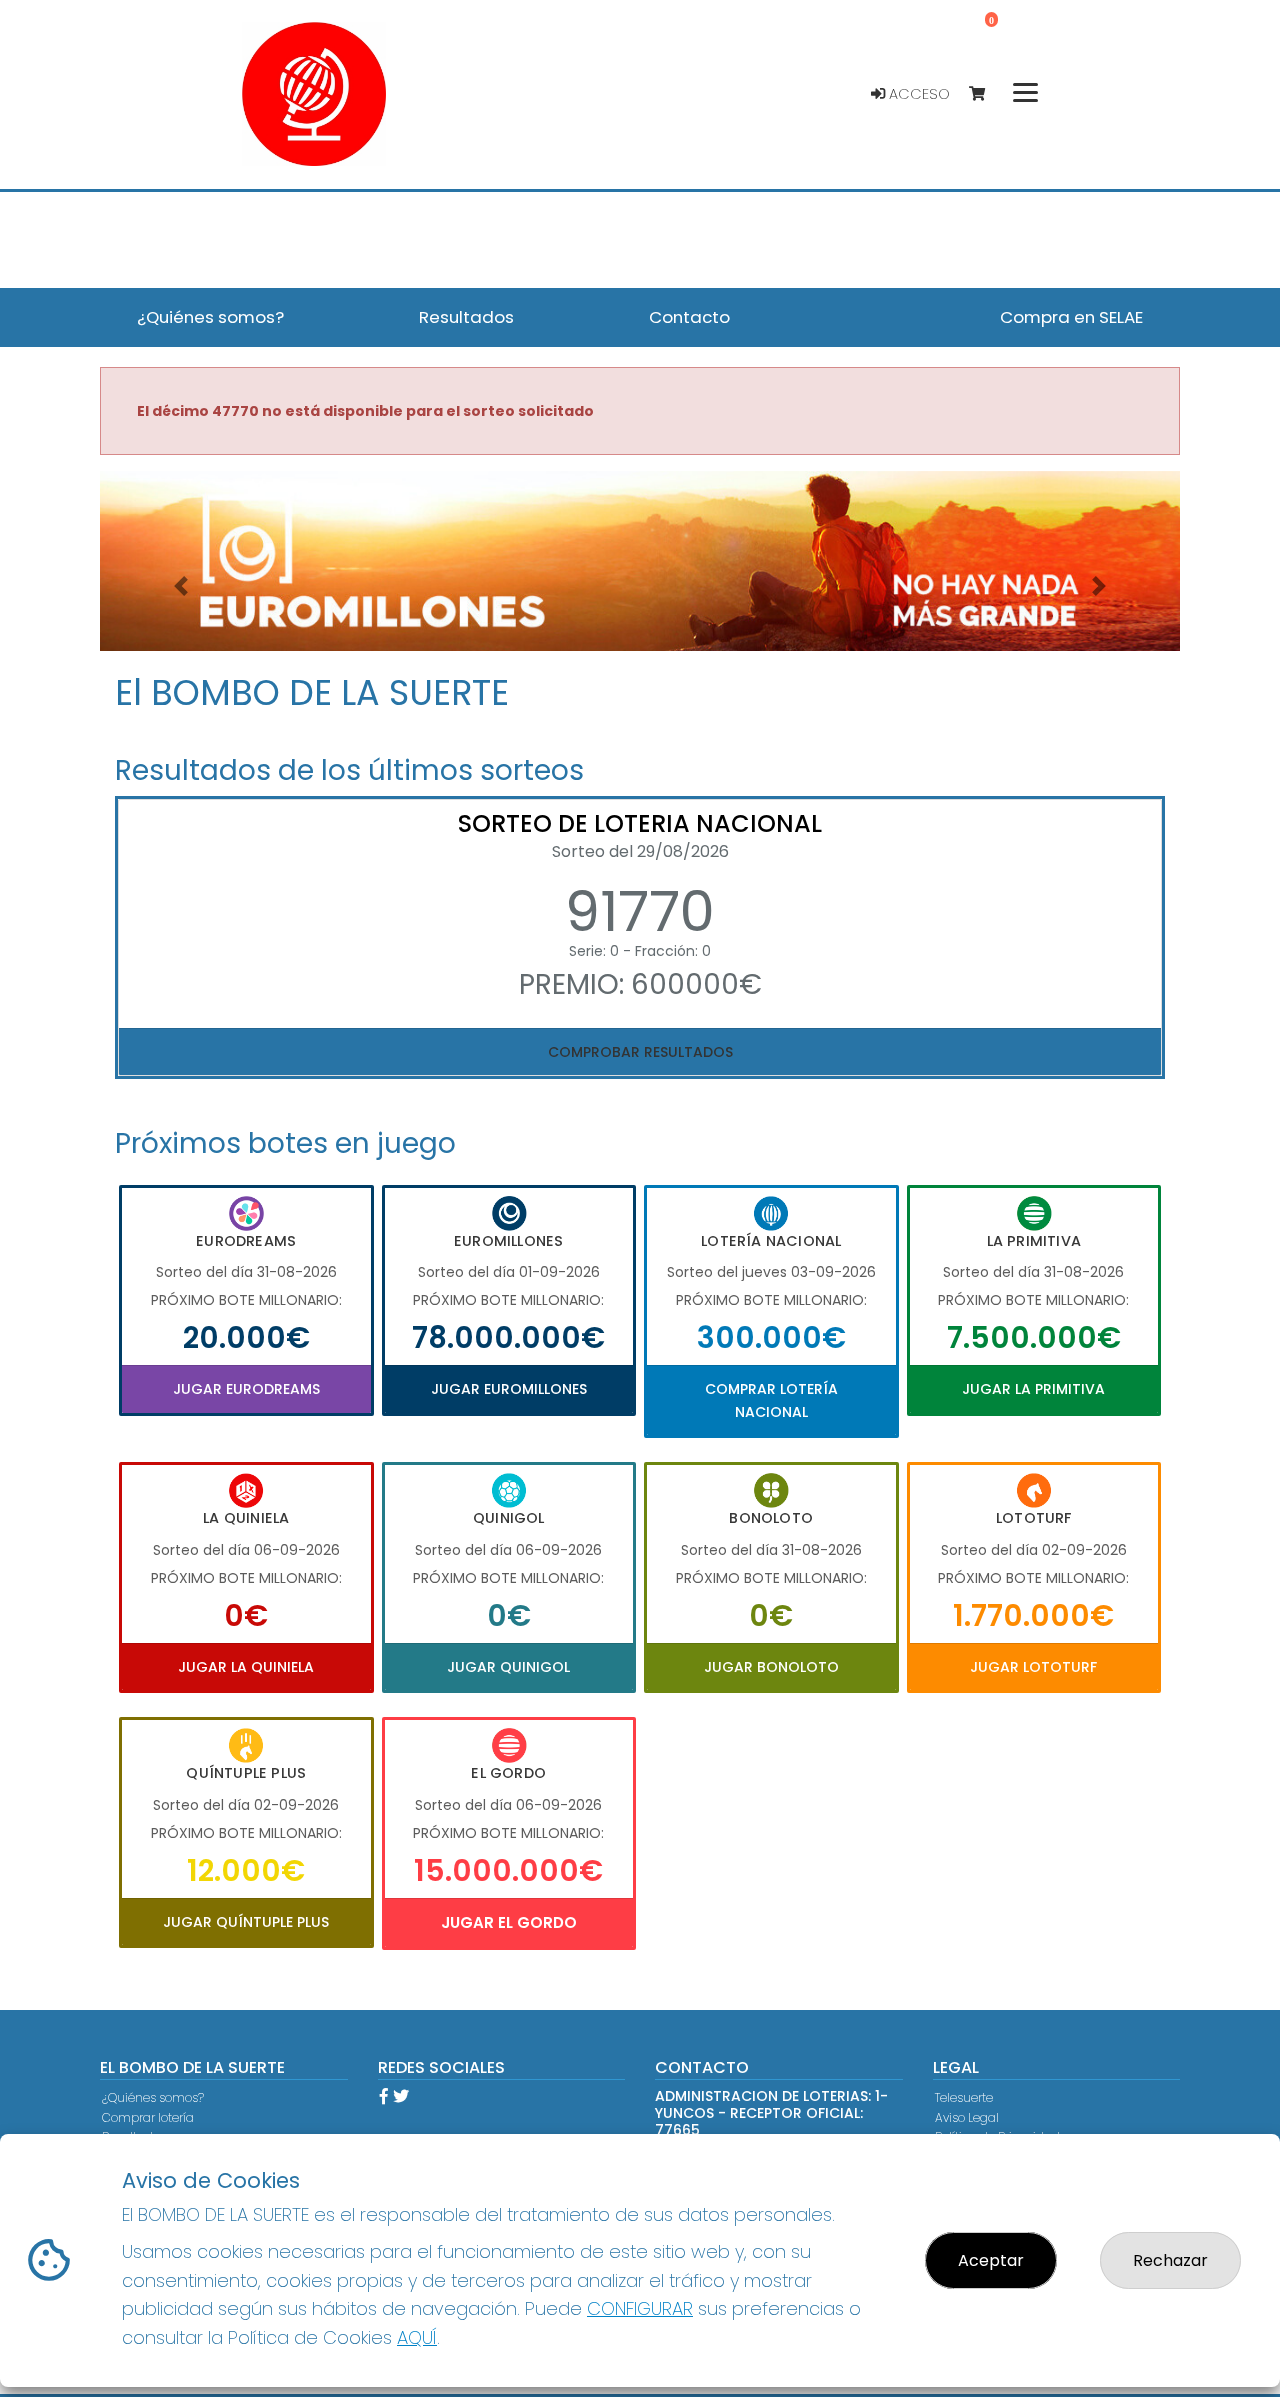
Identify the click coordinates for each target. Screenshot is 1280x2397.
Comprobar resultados (640, 1052)
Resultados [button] (466, 317)
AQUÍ (417, 2337)
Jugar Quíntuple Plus (246, 1922)
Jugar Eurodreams (246, 1389)
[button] (181, 586)
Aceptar (991, 2260)
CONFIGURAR (640, 2308)
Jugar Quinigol (508, 1667)
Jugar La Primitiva (1033, 1389)
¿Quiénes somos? (153, 2097)
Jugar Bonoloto (771, 1667)
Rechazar (1170, 2260)
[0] (986, 94)
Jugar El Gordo (509, 1922)
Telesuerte (964, 2097)
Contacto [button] (689, 317)
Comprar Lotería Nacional (771, 1400)
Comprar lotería (148, 2117)
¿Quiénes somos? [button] (210, 317)
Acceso (917, 94)
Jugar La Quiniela (246, 1667)
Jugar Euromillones (509, 1389)
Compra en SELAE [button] (1071, 317)
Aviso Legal (967, 2117)
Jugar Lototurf (1033, 1667)
